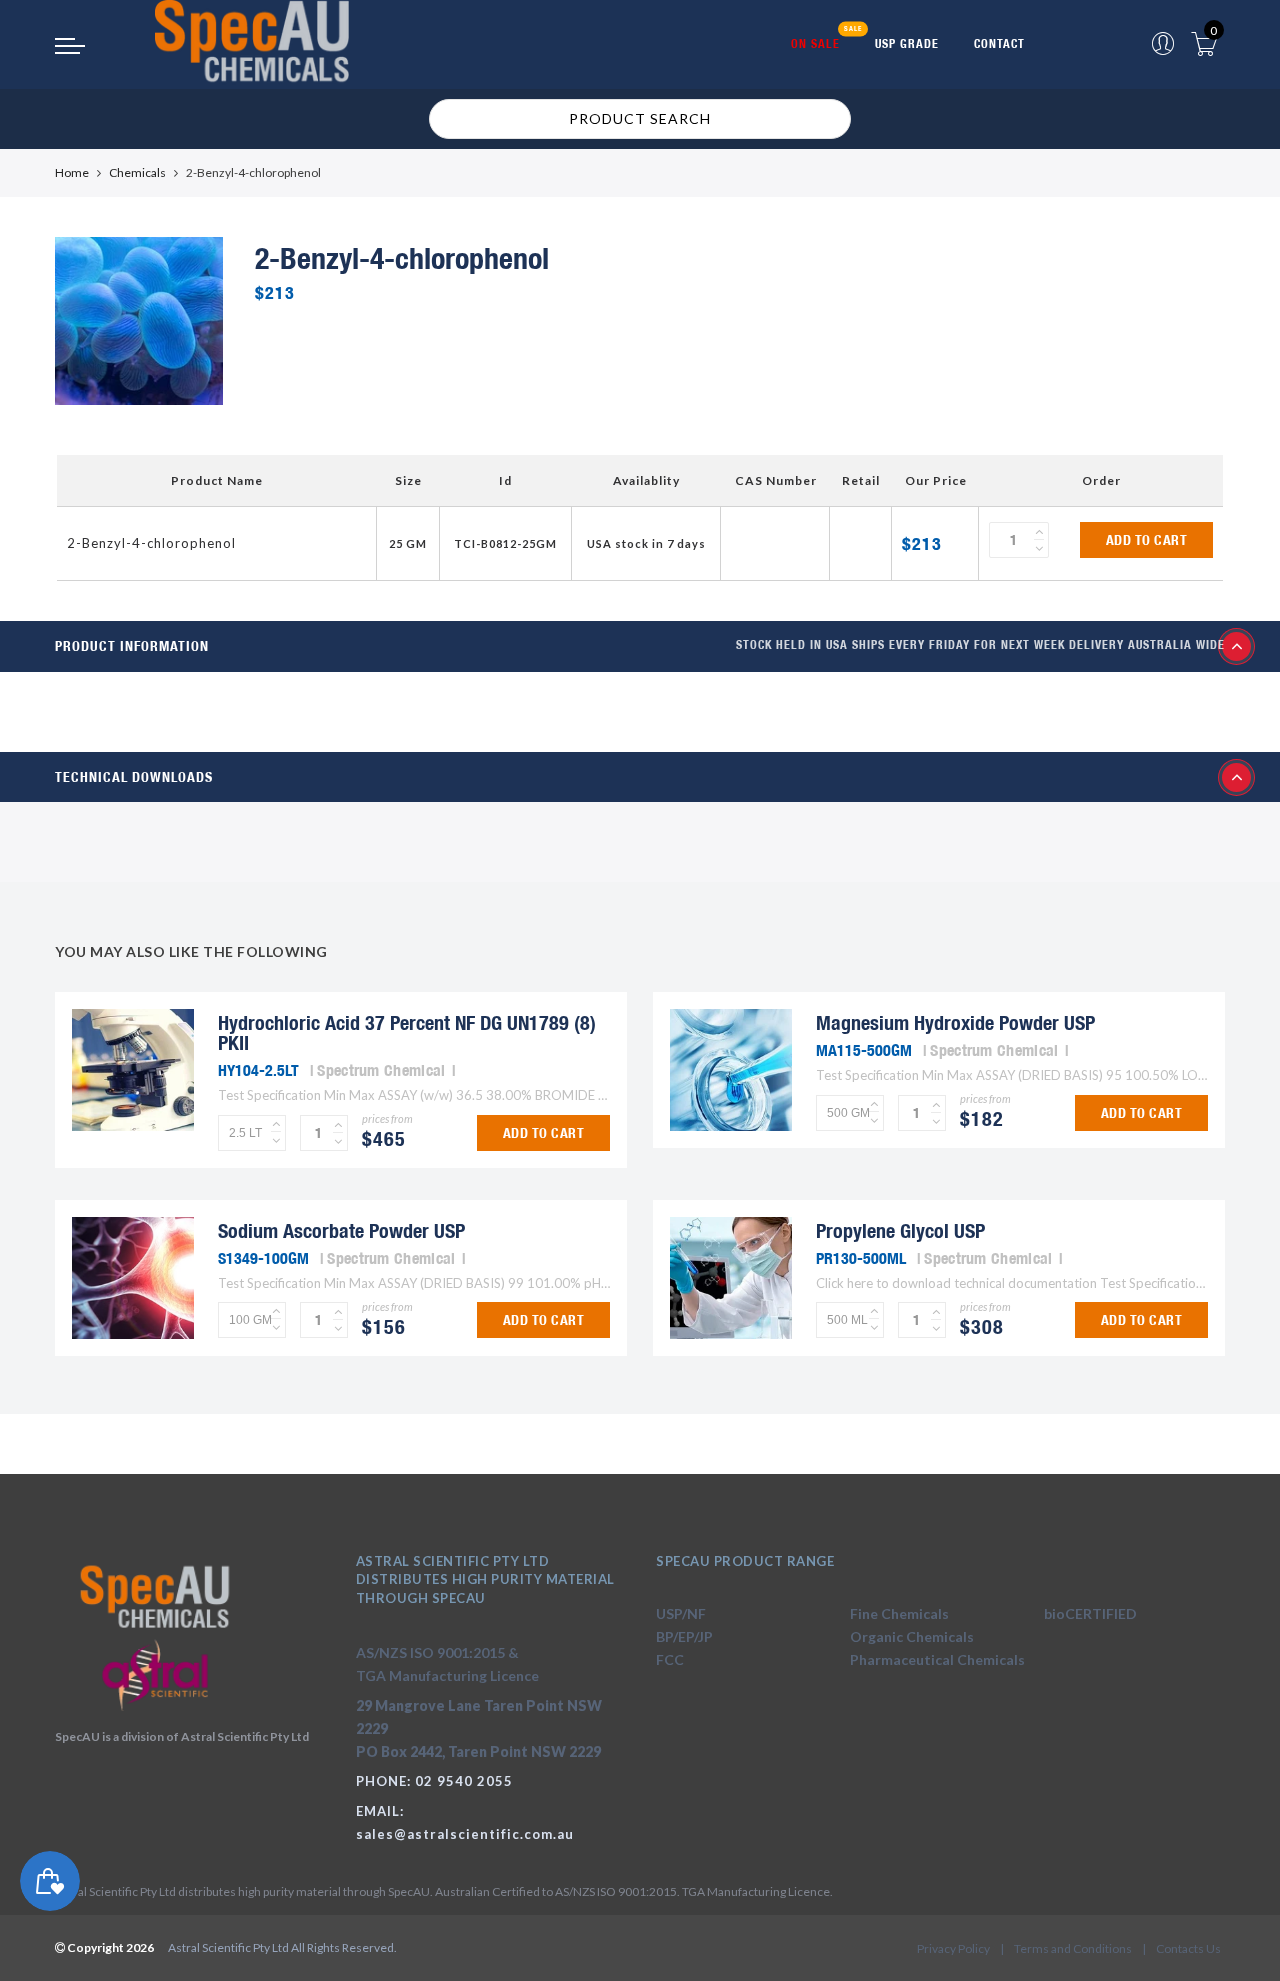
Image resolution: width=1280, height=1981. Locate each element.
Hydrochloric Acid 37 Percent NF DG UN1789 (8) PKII (407, 1032)
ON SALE (815, 43)
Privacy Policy (953, 1948)
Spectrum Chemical (381, 1070)
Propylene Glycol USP (900, 1230)
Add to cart (1147, 540)
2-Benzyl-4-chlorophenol (151, 543)
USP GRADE (907, 43)
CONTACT (999, 43)
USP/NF (681, 1613)
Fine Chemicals (899, 1613)
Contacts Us (1188, 1948)
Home (72, 172)
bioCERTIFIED (1090, 1613)
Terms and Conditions (1073, 1948)
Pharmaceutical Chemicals (937, 1659)
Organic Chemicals (912, 1636)
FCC (670, 1659)
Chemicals (137, 172)
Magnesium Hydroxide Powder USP (955, 1022)
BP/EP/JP (684, 1636)
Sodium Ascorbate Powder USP (341, 1230)
